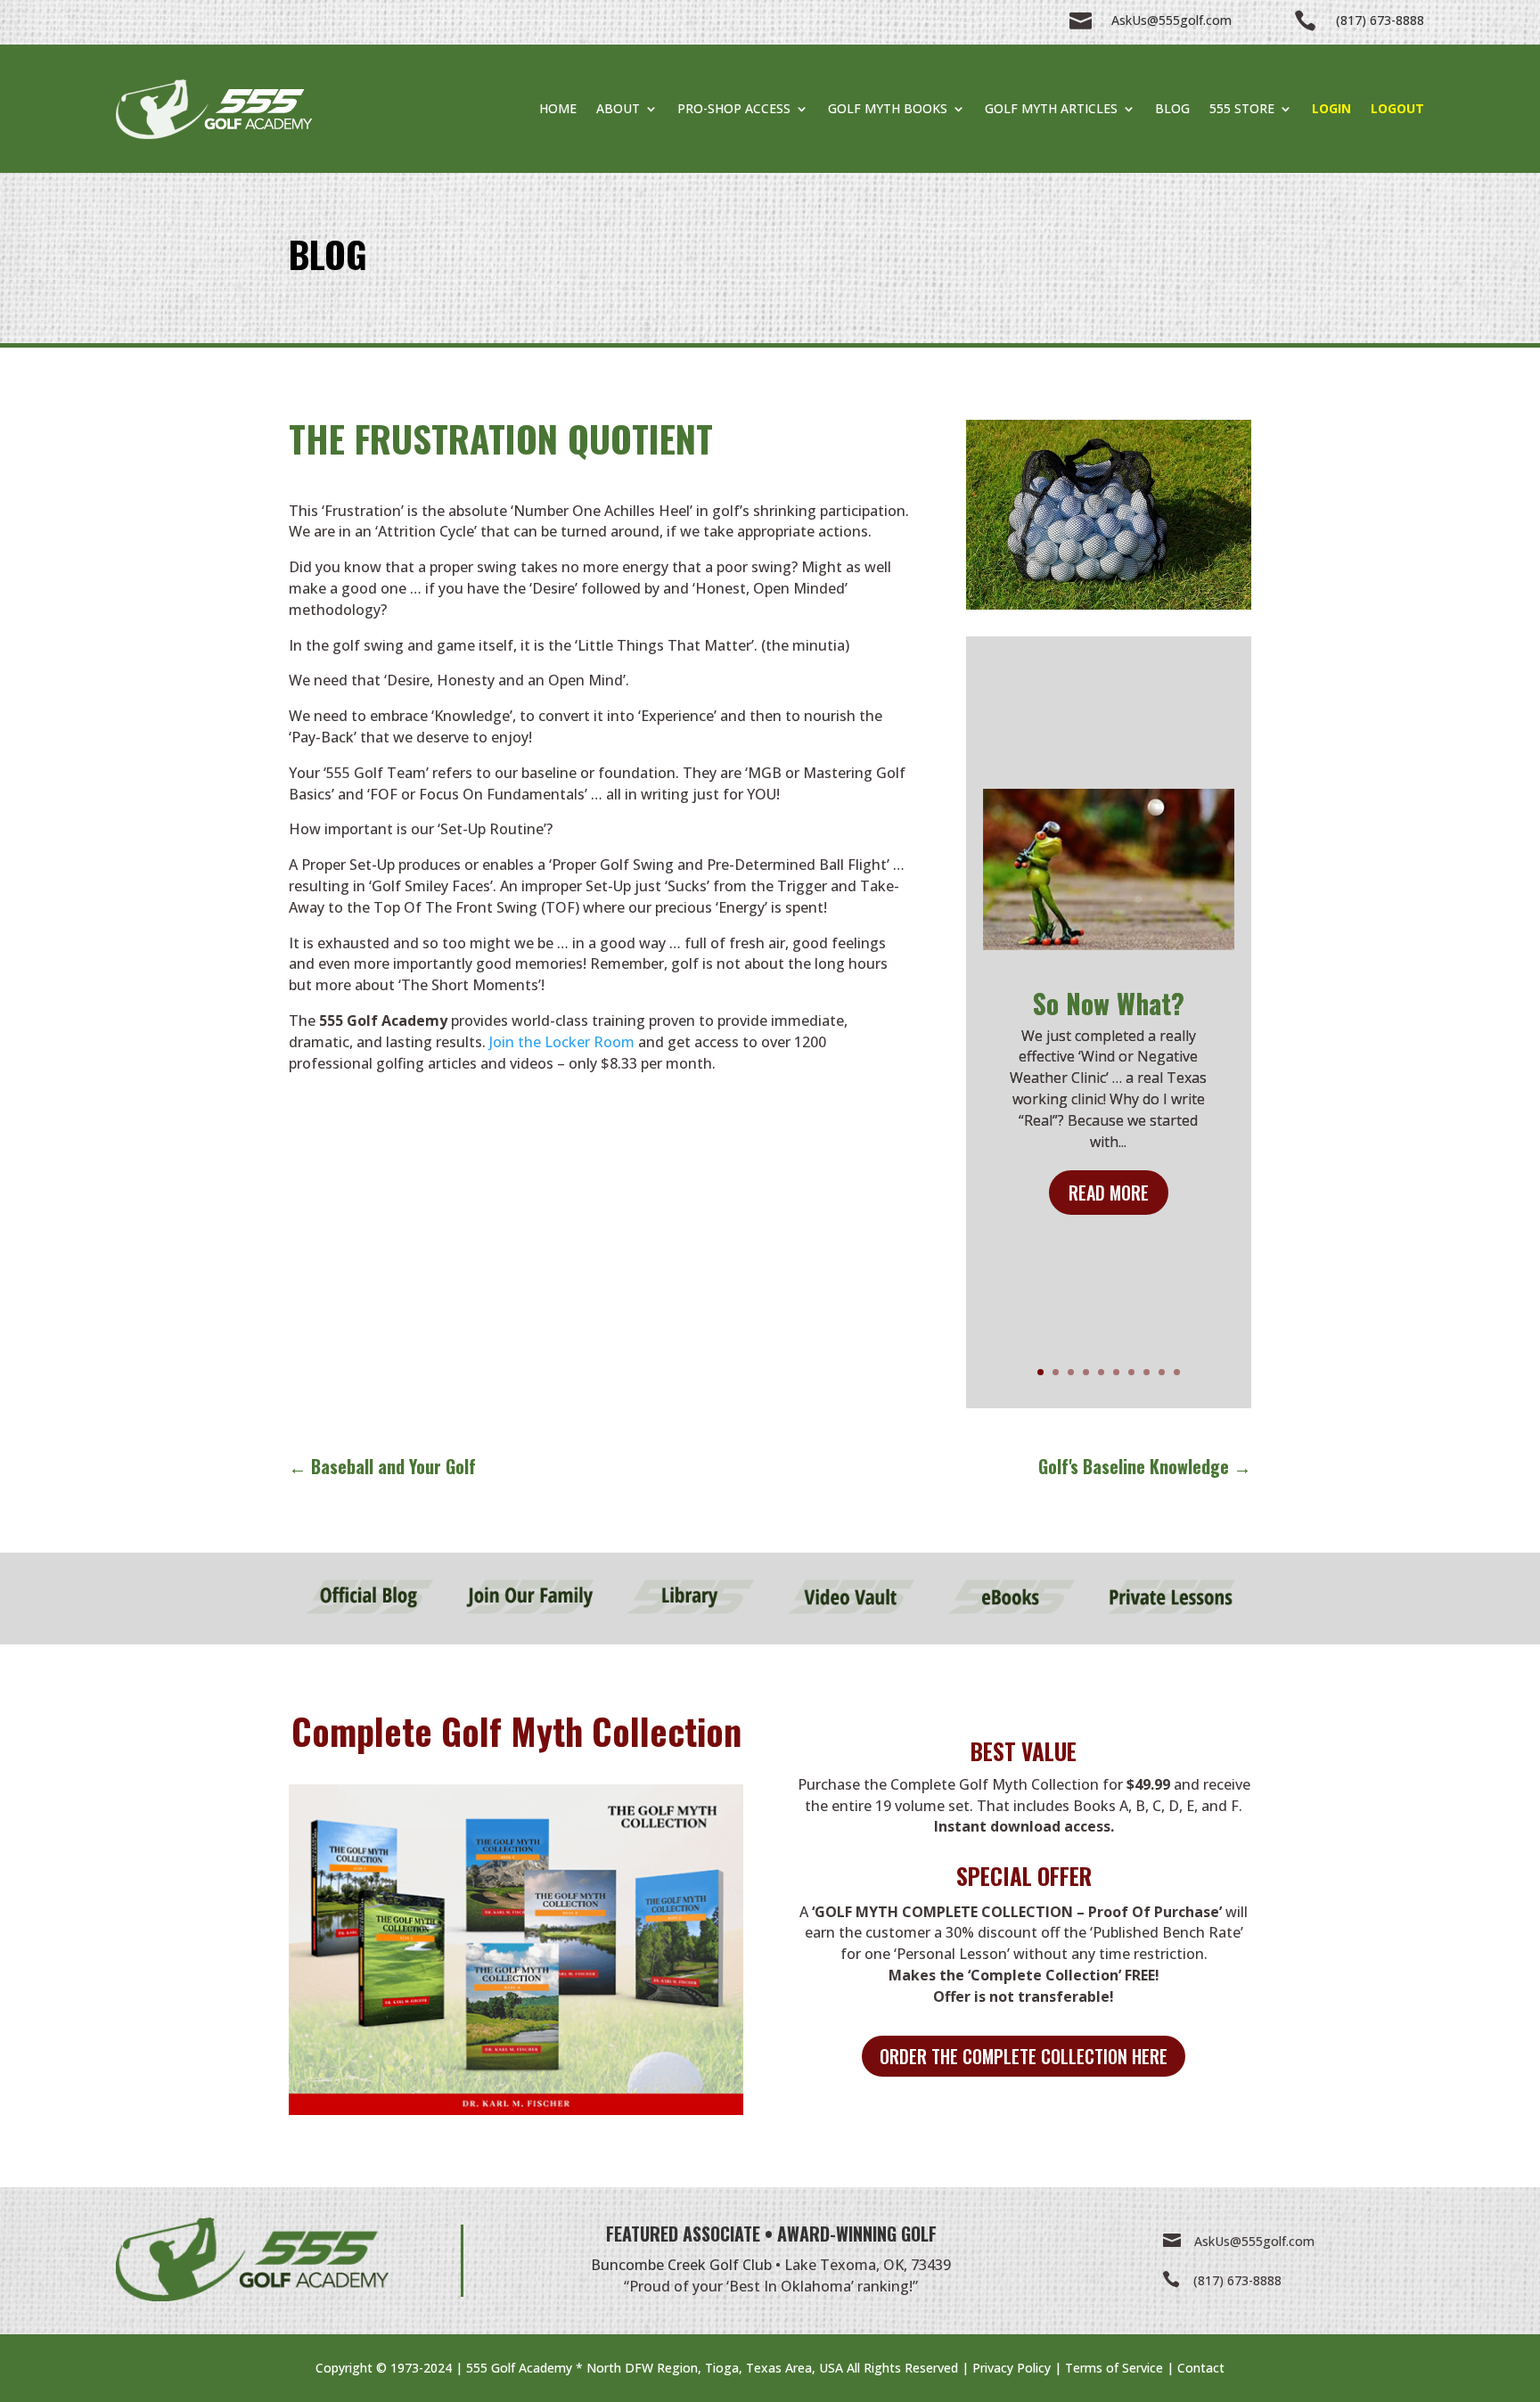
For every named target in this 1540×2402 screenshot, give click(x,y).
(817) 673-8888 (1237, 2280)
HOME (558, 108)
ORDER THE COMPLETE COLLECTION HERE (1024, 2056)
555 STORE (1242, 108)
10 (1177, 1372)
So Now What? (1109, 1003)
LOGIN (1331, 108)
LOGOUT (1397, 108)
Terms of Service (1114, 2368)
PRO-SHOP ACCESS (734, 108)
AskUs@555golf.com (1254, 2241)
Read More (1109, 1193)
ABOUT (618, 108)
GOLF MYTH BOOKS (888, 108)
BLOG (1172, 108)
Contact (1201, 2368)
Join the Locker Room (562, 1042)
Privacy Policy (1012, 2368)
